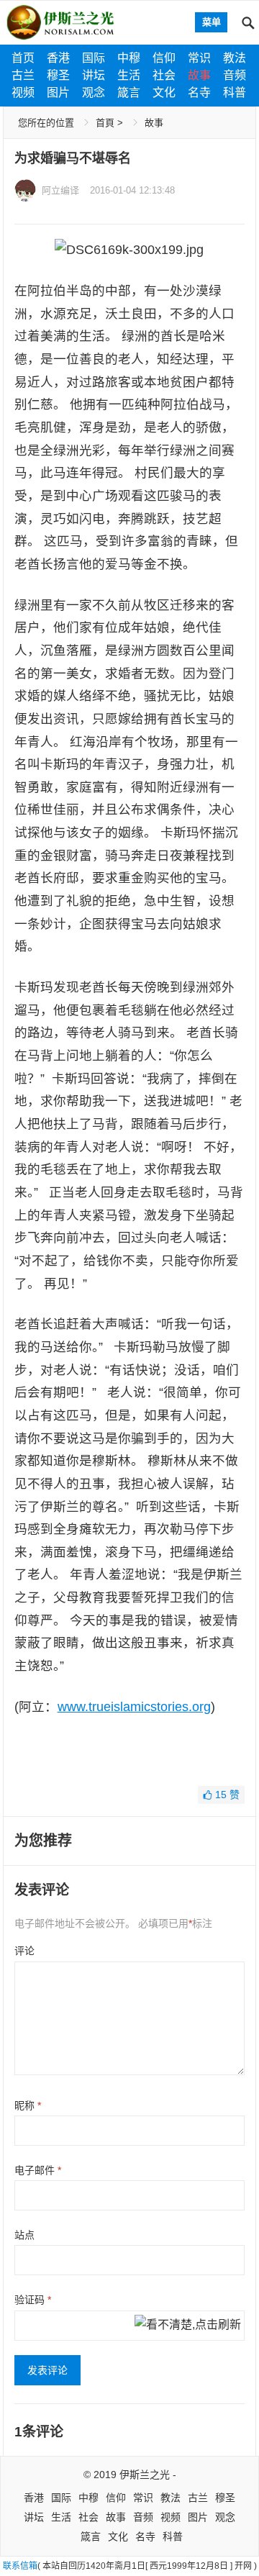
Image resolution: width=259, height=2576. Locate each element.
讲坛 (94, 75)
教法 (235, 58)
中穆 (129, 58)
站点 (24, 2235)
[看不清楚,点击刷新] (188, 2326)
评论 (24, 1951)
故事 (199, 75)
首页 (23, 58)
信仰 (164, 58)
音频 (235, 75)
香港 (58, 58)
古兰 (23, 75)
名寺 (199, 92)
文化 (164, 92)
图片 (58, 92)
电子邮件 (38, 2170)
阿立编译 (60, 190)
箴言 (129, 92)
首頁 (105, 123)
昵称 (28, 2105)
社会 (164, 75)
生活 (129, 75)
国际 (94, 58)
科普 (235, 92)
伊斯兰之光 (145, 2475)
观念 (94, 92)
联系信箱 (20, 2566)
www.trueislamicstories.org (134, 1707)
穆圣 (58, 75)
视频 (23, 92)
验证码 (33, 2300)
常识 (199, 58)
